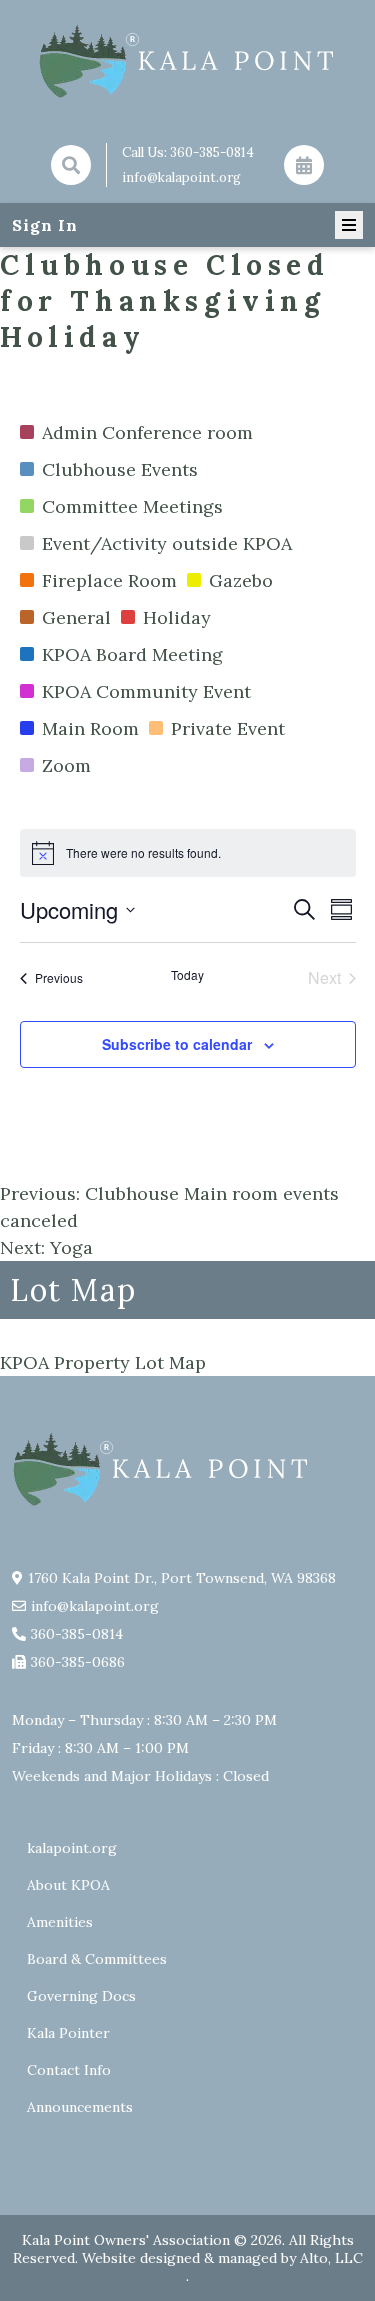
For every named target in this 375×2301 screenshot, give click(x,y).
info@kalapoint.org (181, 177)
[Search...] (71, 165)
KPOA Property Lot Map (103, 1362)
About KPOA (68, 1885)
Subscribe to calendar (177, 1044)
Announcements (80, 2107)
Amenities (60, 1922)
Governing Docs (81, 1996)
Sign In (45, 225)
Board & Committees (97, 1959)
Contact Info (69, 2070)
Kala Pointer (68, 2033)
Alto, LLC (331, 2258)
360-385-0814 (212, 152)
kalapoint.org (72, 1848)
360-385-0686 (78, 1662)
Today (187, 975)
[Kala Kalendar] (304, 165)
